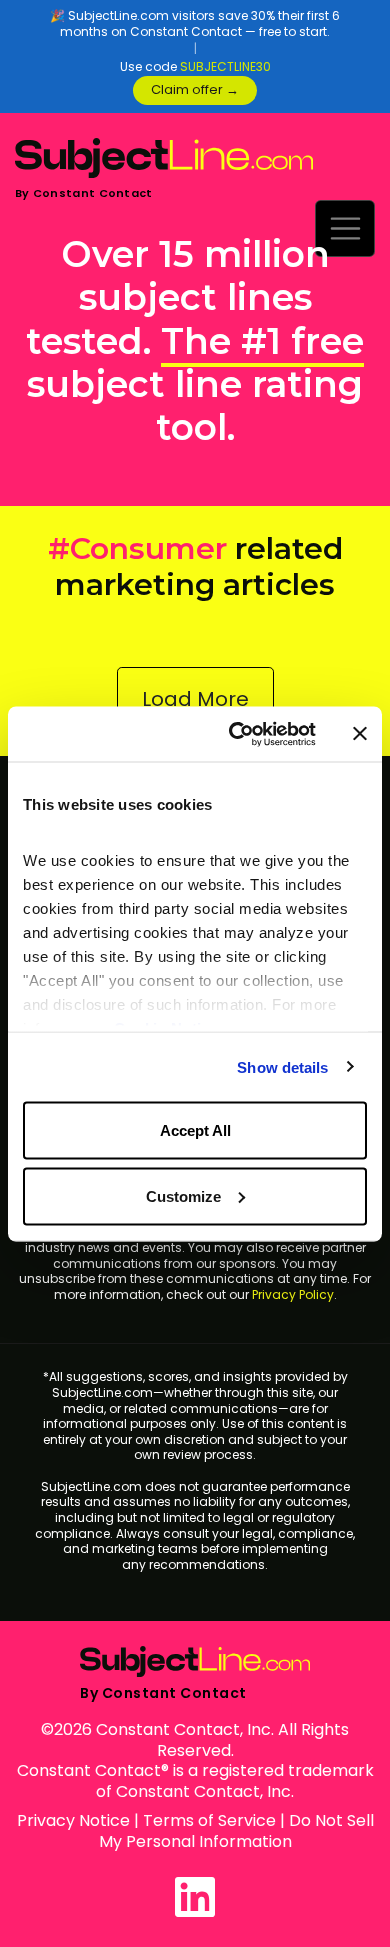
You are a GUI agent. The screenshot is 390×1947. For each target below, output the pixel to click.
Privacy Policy (293, 1294)
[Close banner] (360, 734)
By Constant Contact (84, 193)
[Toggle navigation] (345, 228)
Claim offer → (195, 89)
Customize (183, 1195)
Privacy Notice (73, 1820)
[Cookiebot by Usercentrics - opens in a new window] (236, 734)
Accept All (195, 1130)
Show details (282, 1066)
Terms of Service (209, 1820)
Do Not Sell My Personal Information (236, 1831)
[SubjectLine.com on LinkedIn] (195, 1897)
